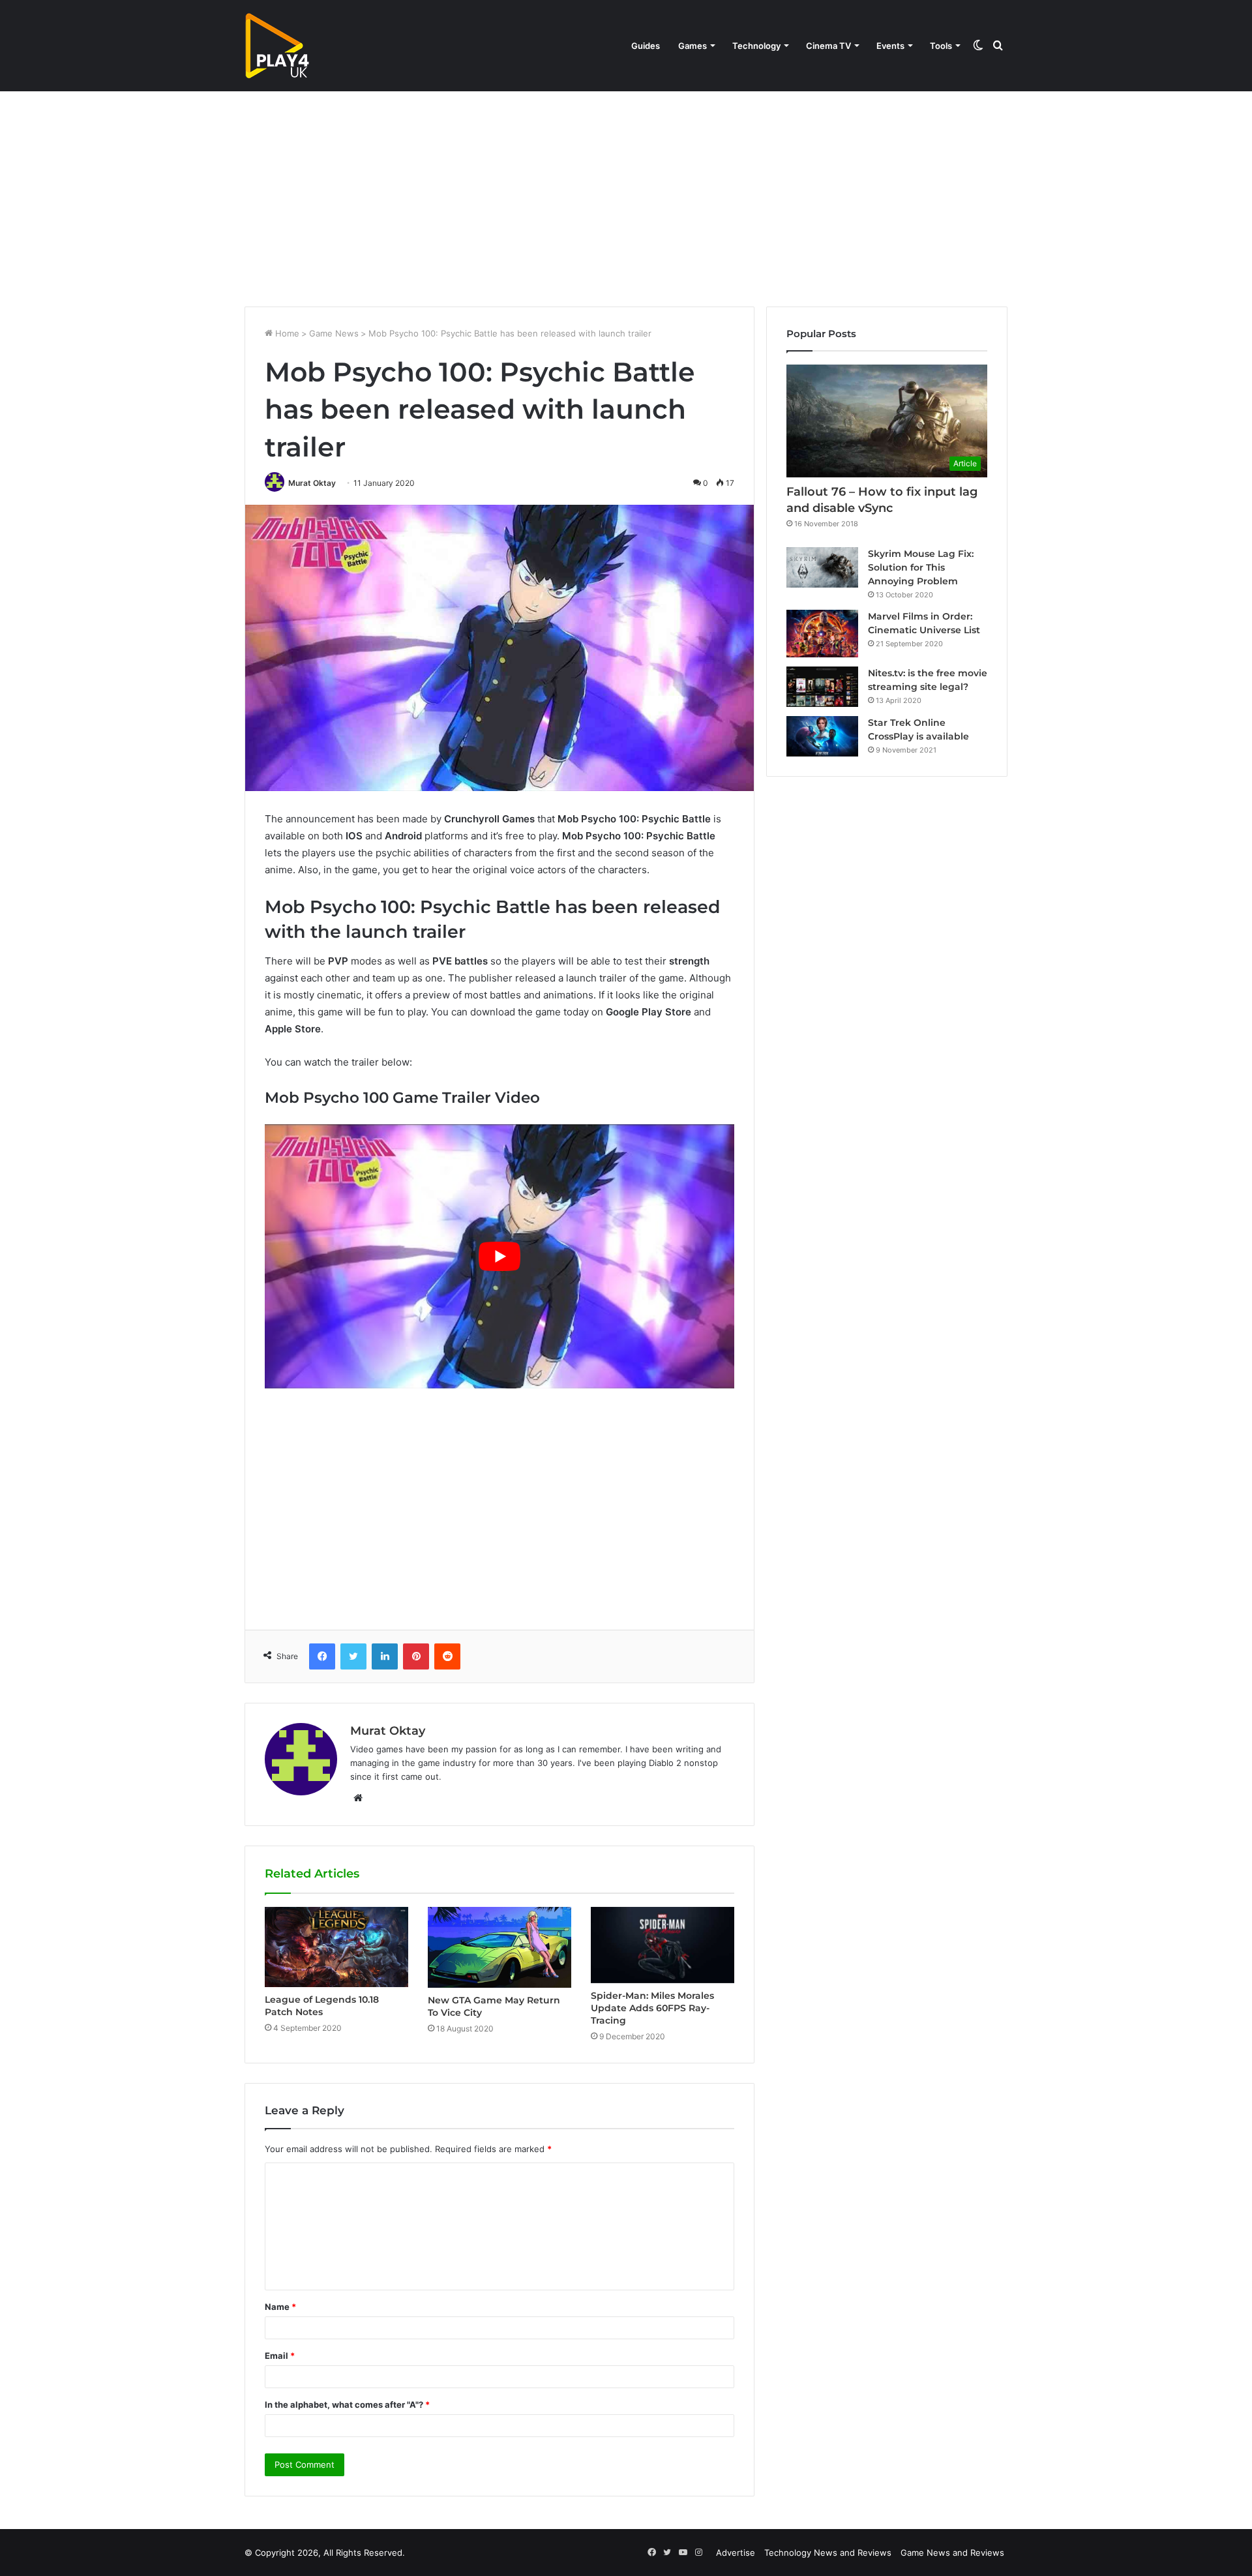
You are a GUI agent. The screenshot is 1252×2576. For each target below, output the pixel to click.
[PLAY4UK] (277, 46)
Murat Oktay (312, 483)
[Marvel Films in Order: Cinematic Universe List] (822, 634)
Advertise (736, 2553)
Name (280, 2307)
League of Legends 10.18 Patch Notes (322, 2006)
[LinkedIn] (385, 1656)
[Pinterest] (416, 1656)
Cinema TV (828, 46)
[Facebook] (322, 1656)
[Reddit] (447, 1656)
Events (890, 46)
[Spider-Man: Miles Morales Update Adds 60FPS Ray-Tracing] (663, 1945)
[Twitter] (353, 1656)
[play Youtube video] (499, 1256)
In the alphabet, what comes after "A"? (347, 2404)
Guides (646, 46)
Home (286, 333)
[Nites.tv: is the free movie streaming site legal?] (822, 687)
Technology (756, 46)
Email (280, 2356)
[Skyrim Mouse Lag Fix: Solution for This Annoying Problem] (822, 567)
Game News (334, 333)
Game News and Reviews (952, 2553)
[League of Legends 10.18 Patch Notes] (336, 1947)
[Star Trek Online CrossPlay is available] (822, 736)
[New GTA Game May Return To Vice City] (499, 1947)
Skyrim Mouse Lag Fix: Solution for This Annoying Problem (921, 567)
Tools (941, 46)
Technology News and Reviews (828, 2553)
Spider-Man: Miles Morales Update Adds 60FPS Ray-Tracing (652, 2008)
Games (693, 46)
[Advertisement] (626, 196)
